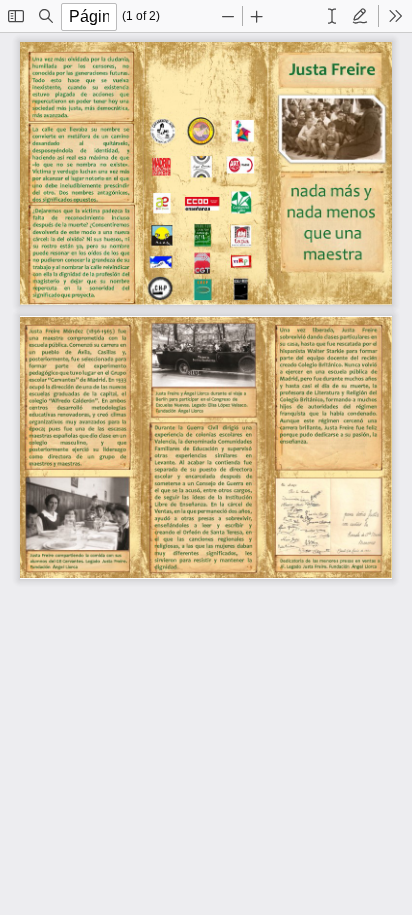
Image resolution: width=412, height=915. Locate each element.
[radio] (332, 16)
